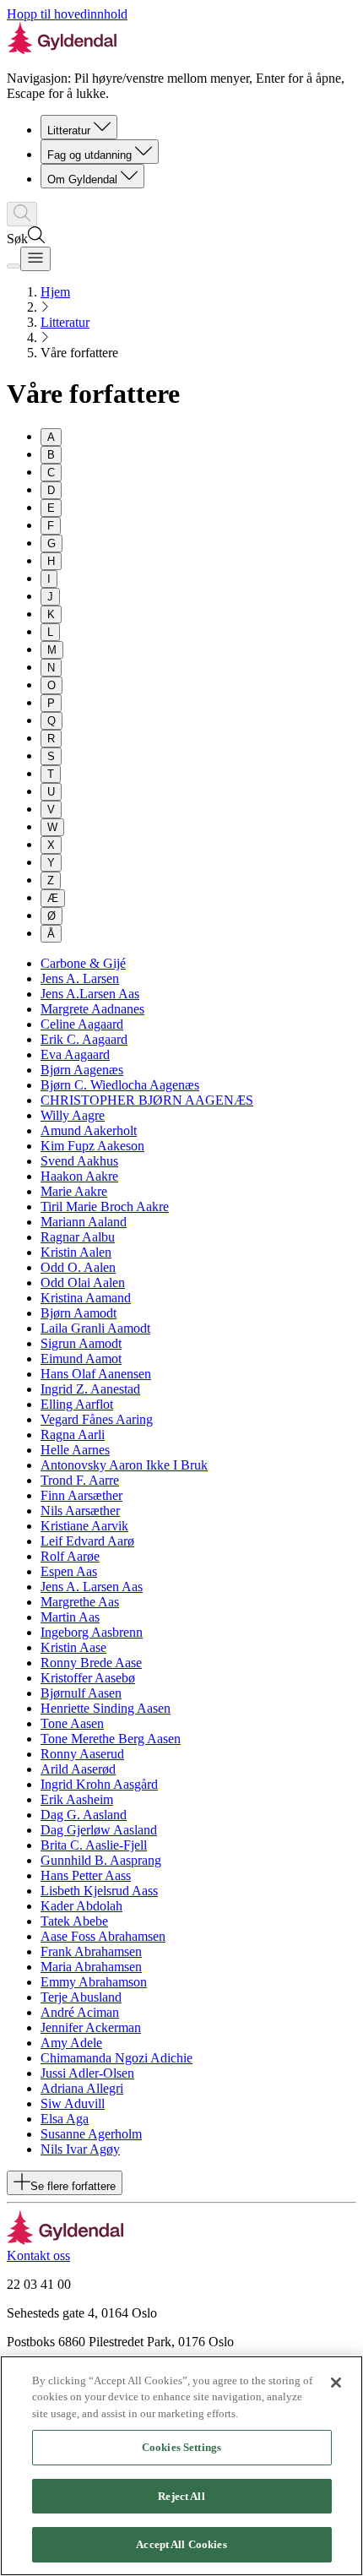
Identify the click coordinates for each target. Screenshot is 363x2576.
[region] (181, 2466)
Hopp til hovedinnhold (67, 14)
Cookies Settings (181, 2447)
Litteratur (69, 130)
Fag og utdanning (89, 155)
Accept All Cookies (181, 2544)
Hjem (55, 292)
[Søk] (22, 214)
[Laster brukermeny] (14, 266)
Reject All (181, 2496)
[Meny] (35, 259)
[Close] (336, 2383)
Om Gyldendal (82, 179)
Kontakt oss (38, 2255)
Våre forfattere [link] (79, 353)
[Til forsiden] (65, 2240)
